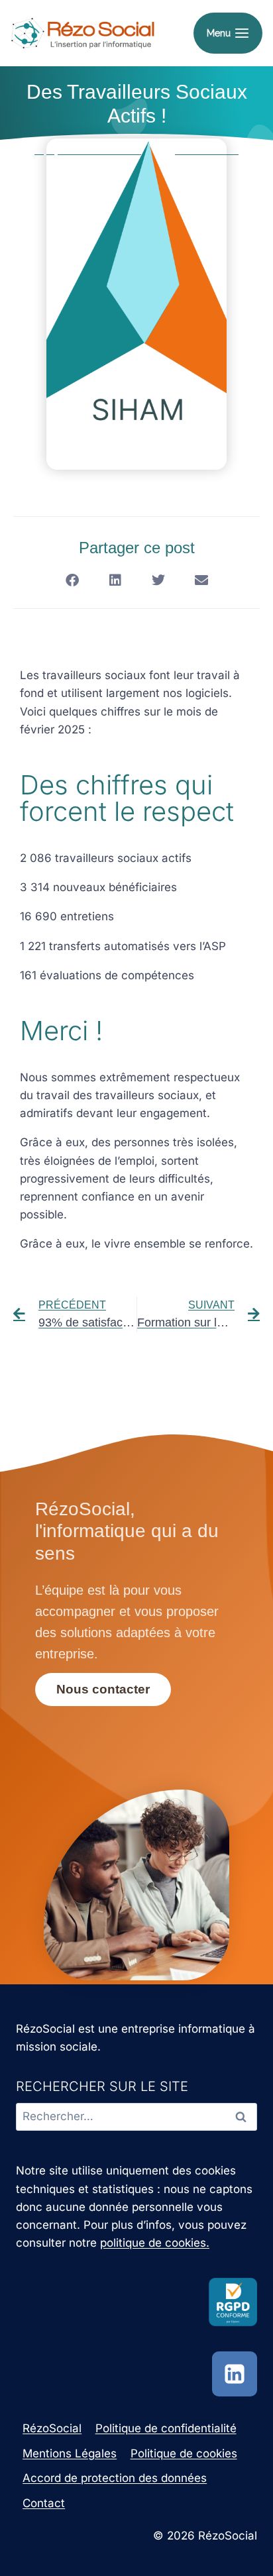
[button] (72, 580)
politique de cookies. (155, 2243)
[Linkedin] (235, 2374)
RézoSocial (52, 2428)
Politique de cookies (184, 2453)
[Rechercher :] (136, 2116)
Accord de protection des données (115, 2478)
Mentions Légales (70, 2453)
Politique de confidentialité (166, 2428)
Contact (44, 2503)
